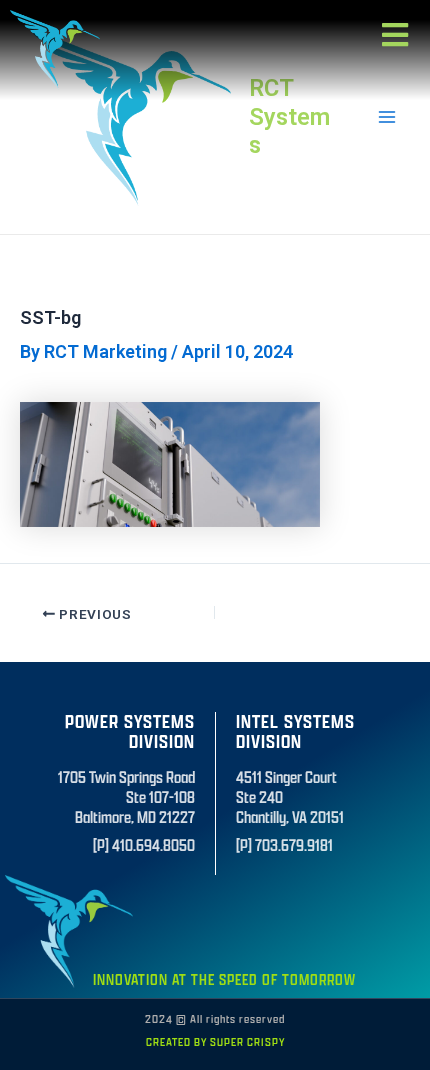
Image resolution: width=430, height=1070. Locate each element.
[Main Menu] (386, 116)
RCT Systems (289, 116)
